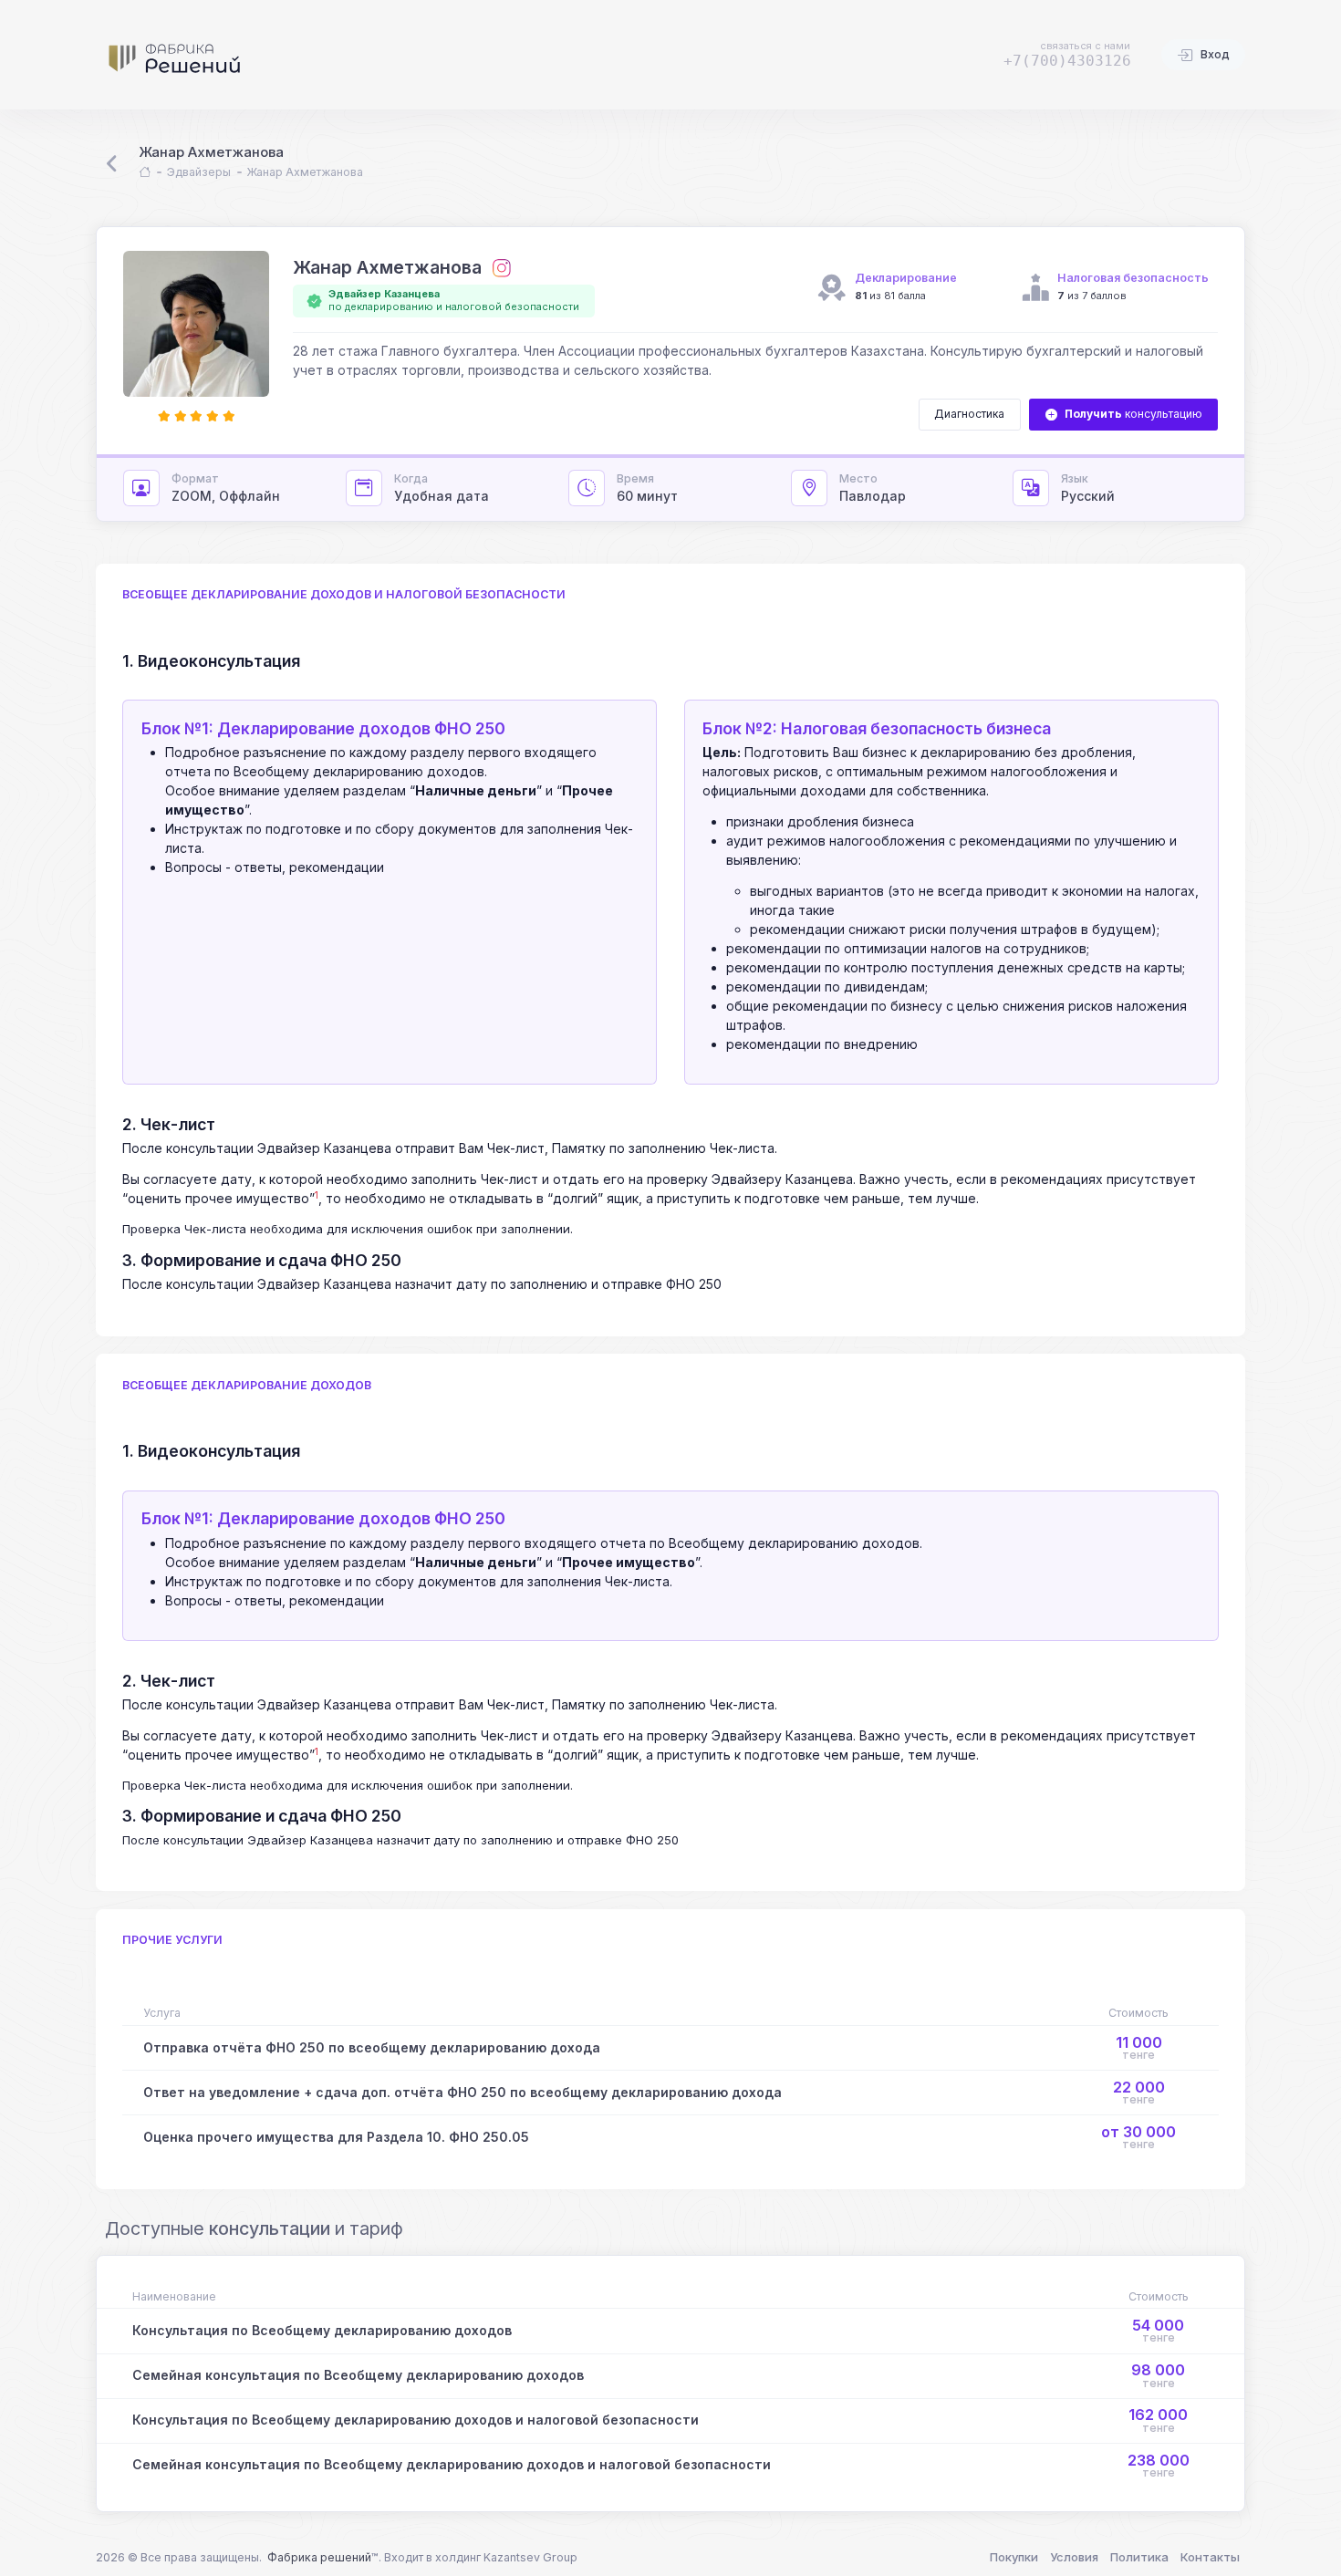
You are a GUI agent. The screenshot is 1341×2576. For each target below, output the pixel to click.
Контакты (1210, 2557)
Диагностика (969, 414)
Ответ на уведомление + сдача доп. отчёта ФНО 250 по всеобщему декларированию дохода (463, 2092)
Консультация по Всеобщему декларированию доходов (322, 2330)
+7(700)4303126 (1067, 61)
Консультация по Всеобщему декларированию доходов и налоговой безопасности (416, 2420)
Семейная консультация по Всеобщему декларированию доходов (358, 2375)
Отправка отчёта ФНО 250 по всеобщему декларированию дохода (372, 2047)
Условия (1074, 2557)
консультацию (1133, 414)
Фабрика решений (319, 2557)
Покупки (1014, 2557)
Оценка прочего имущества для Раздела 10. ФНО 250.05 (336, 2137)
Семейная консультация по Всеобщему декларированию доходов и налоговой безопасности (452, 2464)
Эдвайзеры (199, 172)
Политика (1139, 2557)
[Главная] (145, 173)
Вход (1214, 54)
